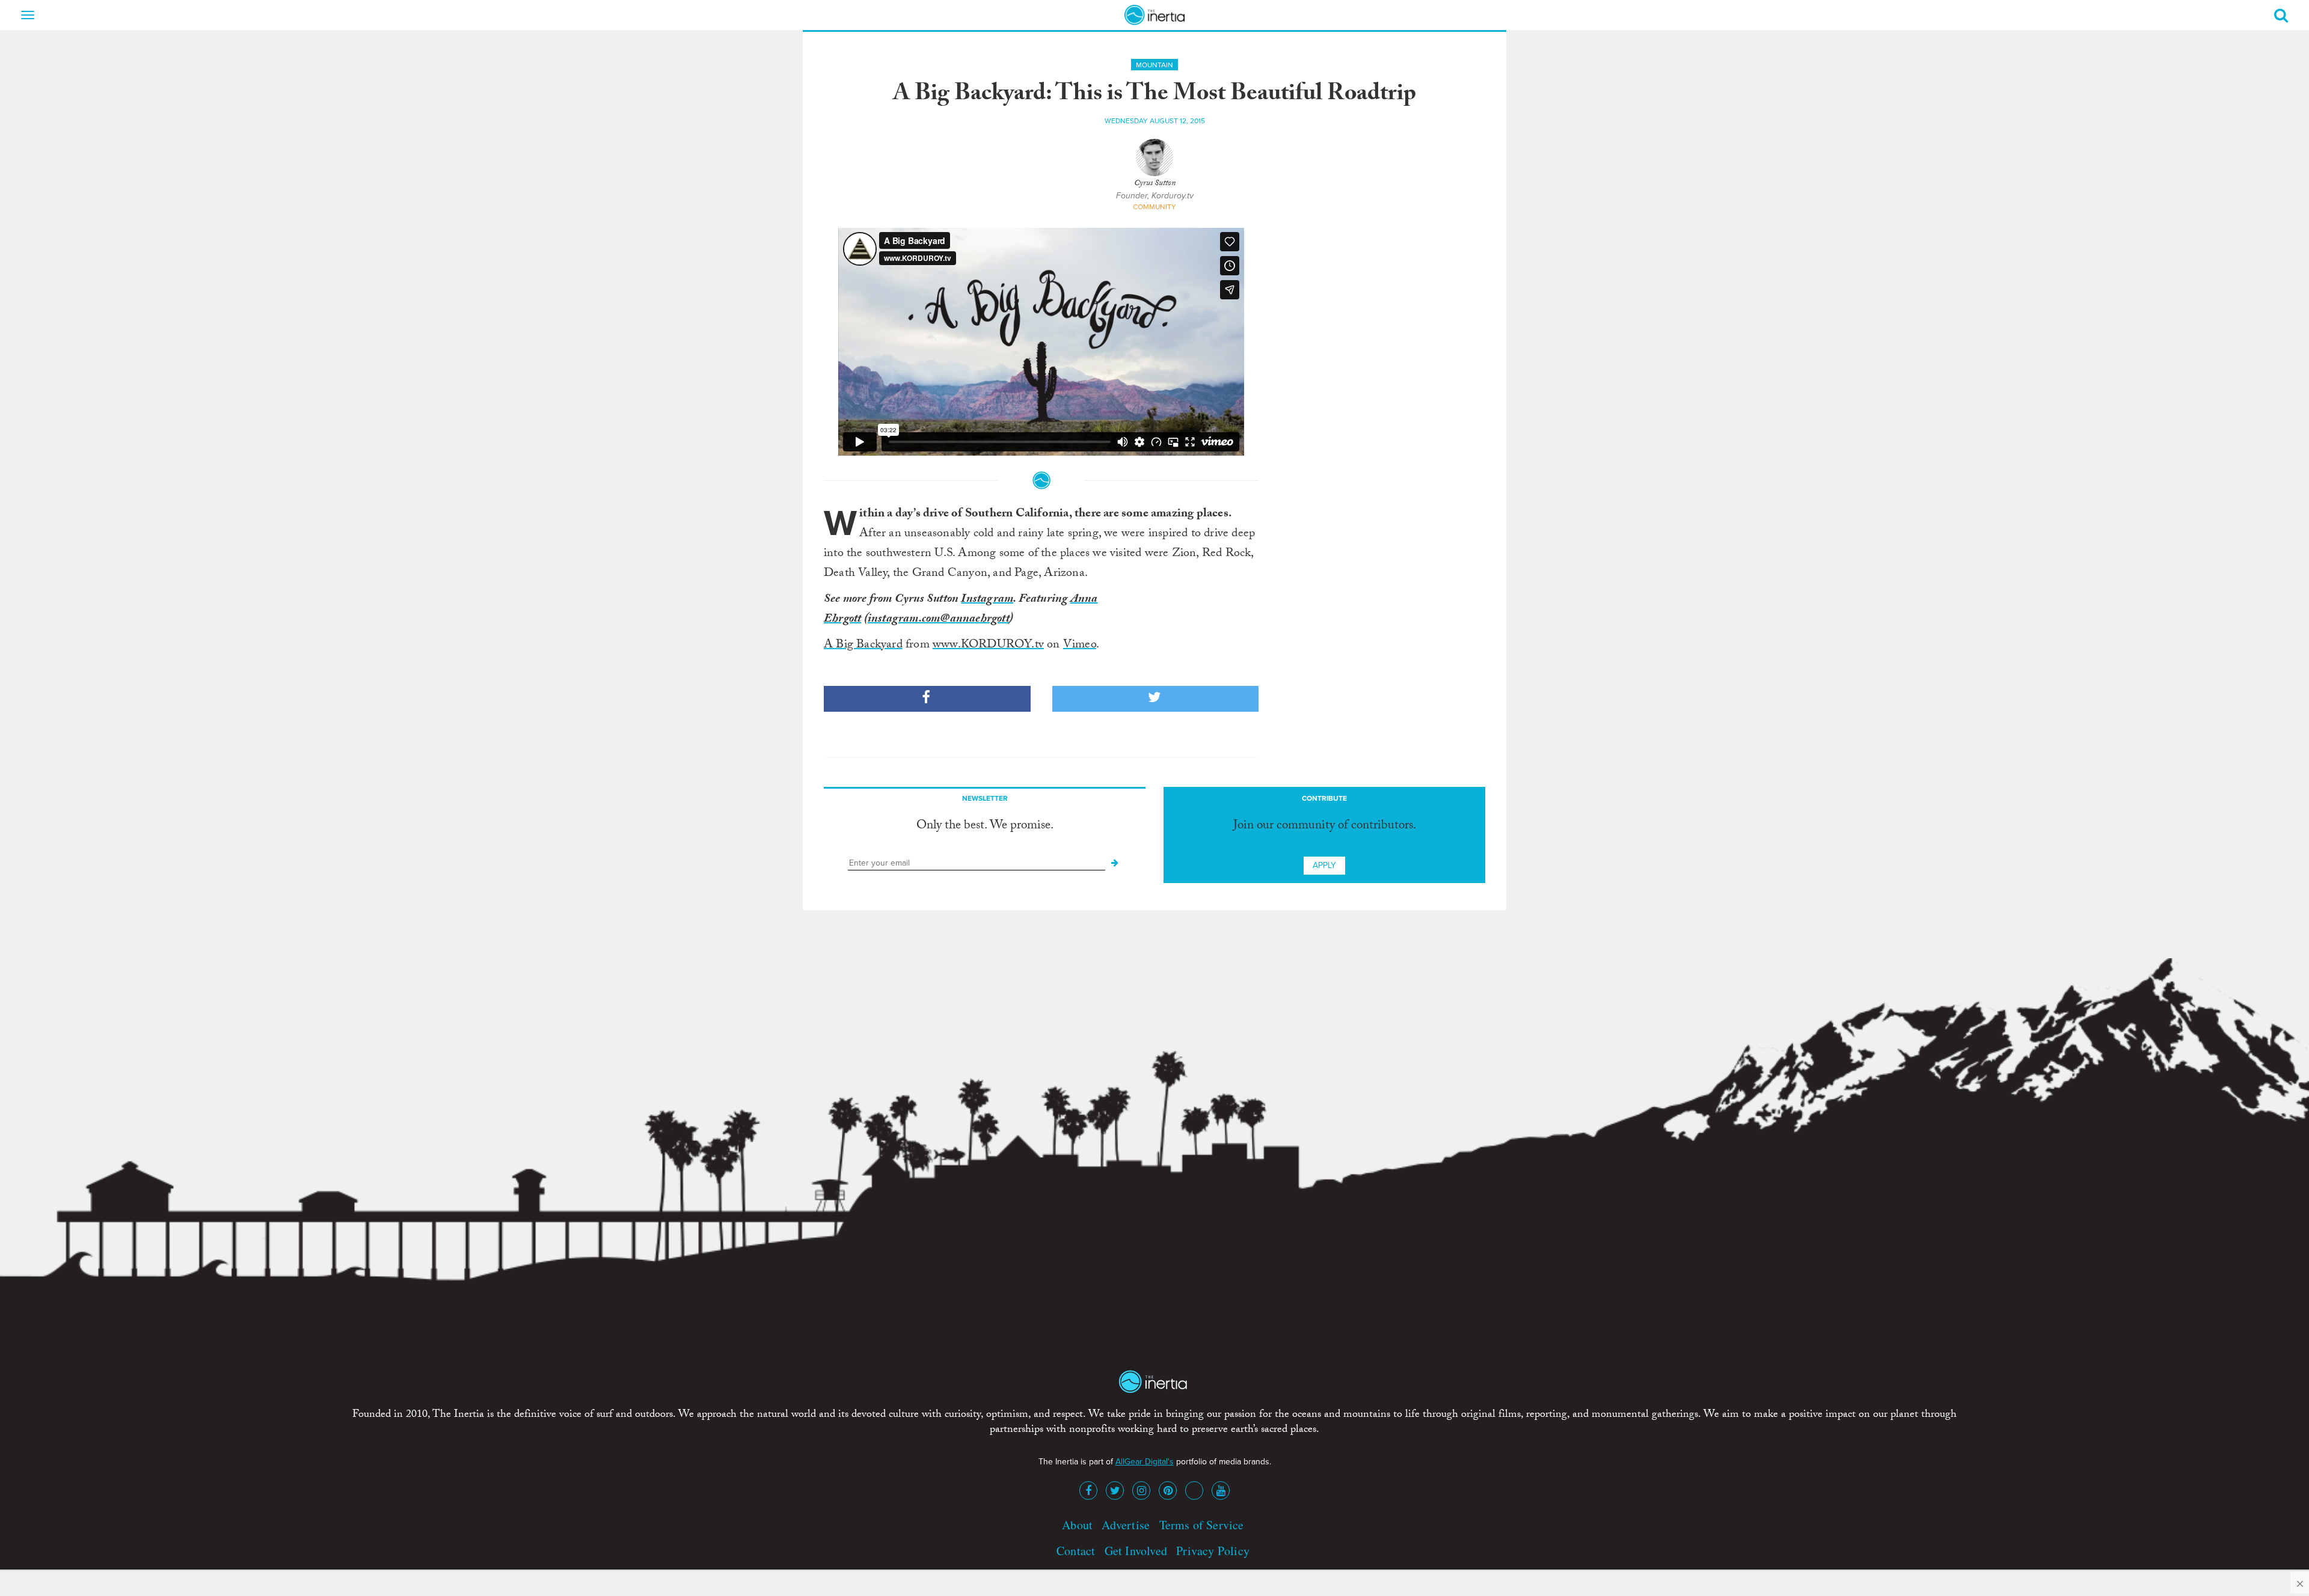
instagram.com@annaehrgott (939, 620)
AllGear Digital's (1145, 1462)
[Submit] (1115, 863)
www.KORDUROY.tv (988, 646)
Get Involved (1136, 1551)
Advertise (1126, 1525)
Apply (1324, 865)
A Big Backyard (863, 646)
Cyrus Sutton (1155, 184)
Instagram (987, 600)
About (1077, 1525)
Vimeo (1080, 646)
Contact (1076, 1551)
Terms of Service (1202, 1525)
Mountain (1154, 65)
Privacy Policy (1213, 1551)
